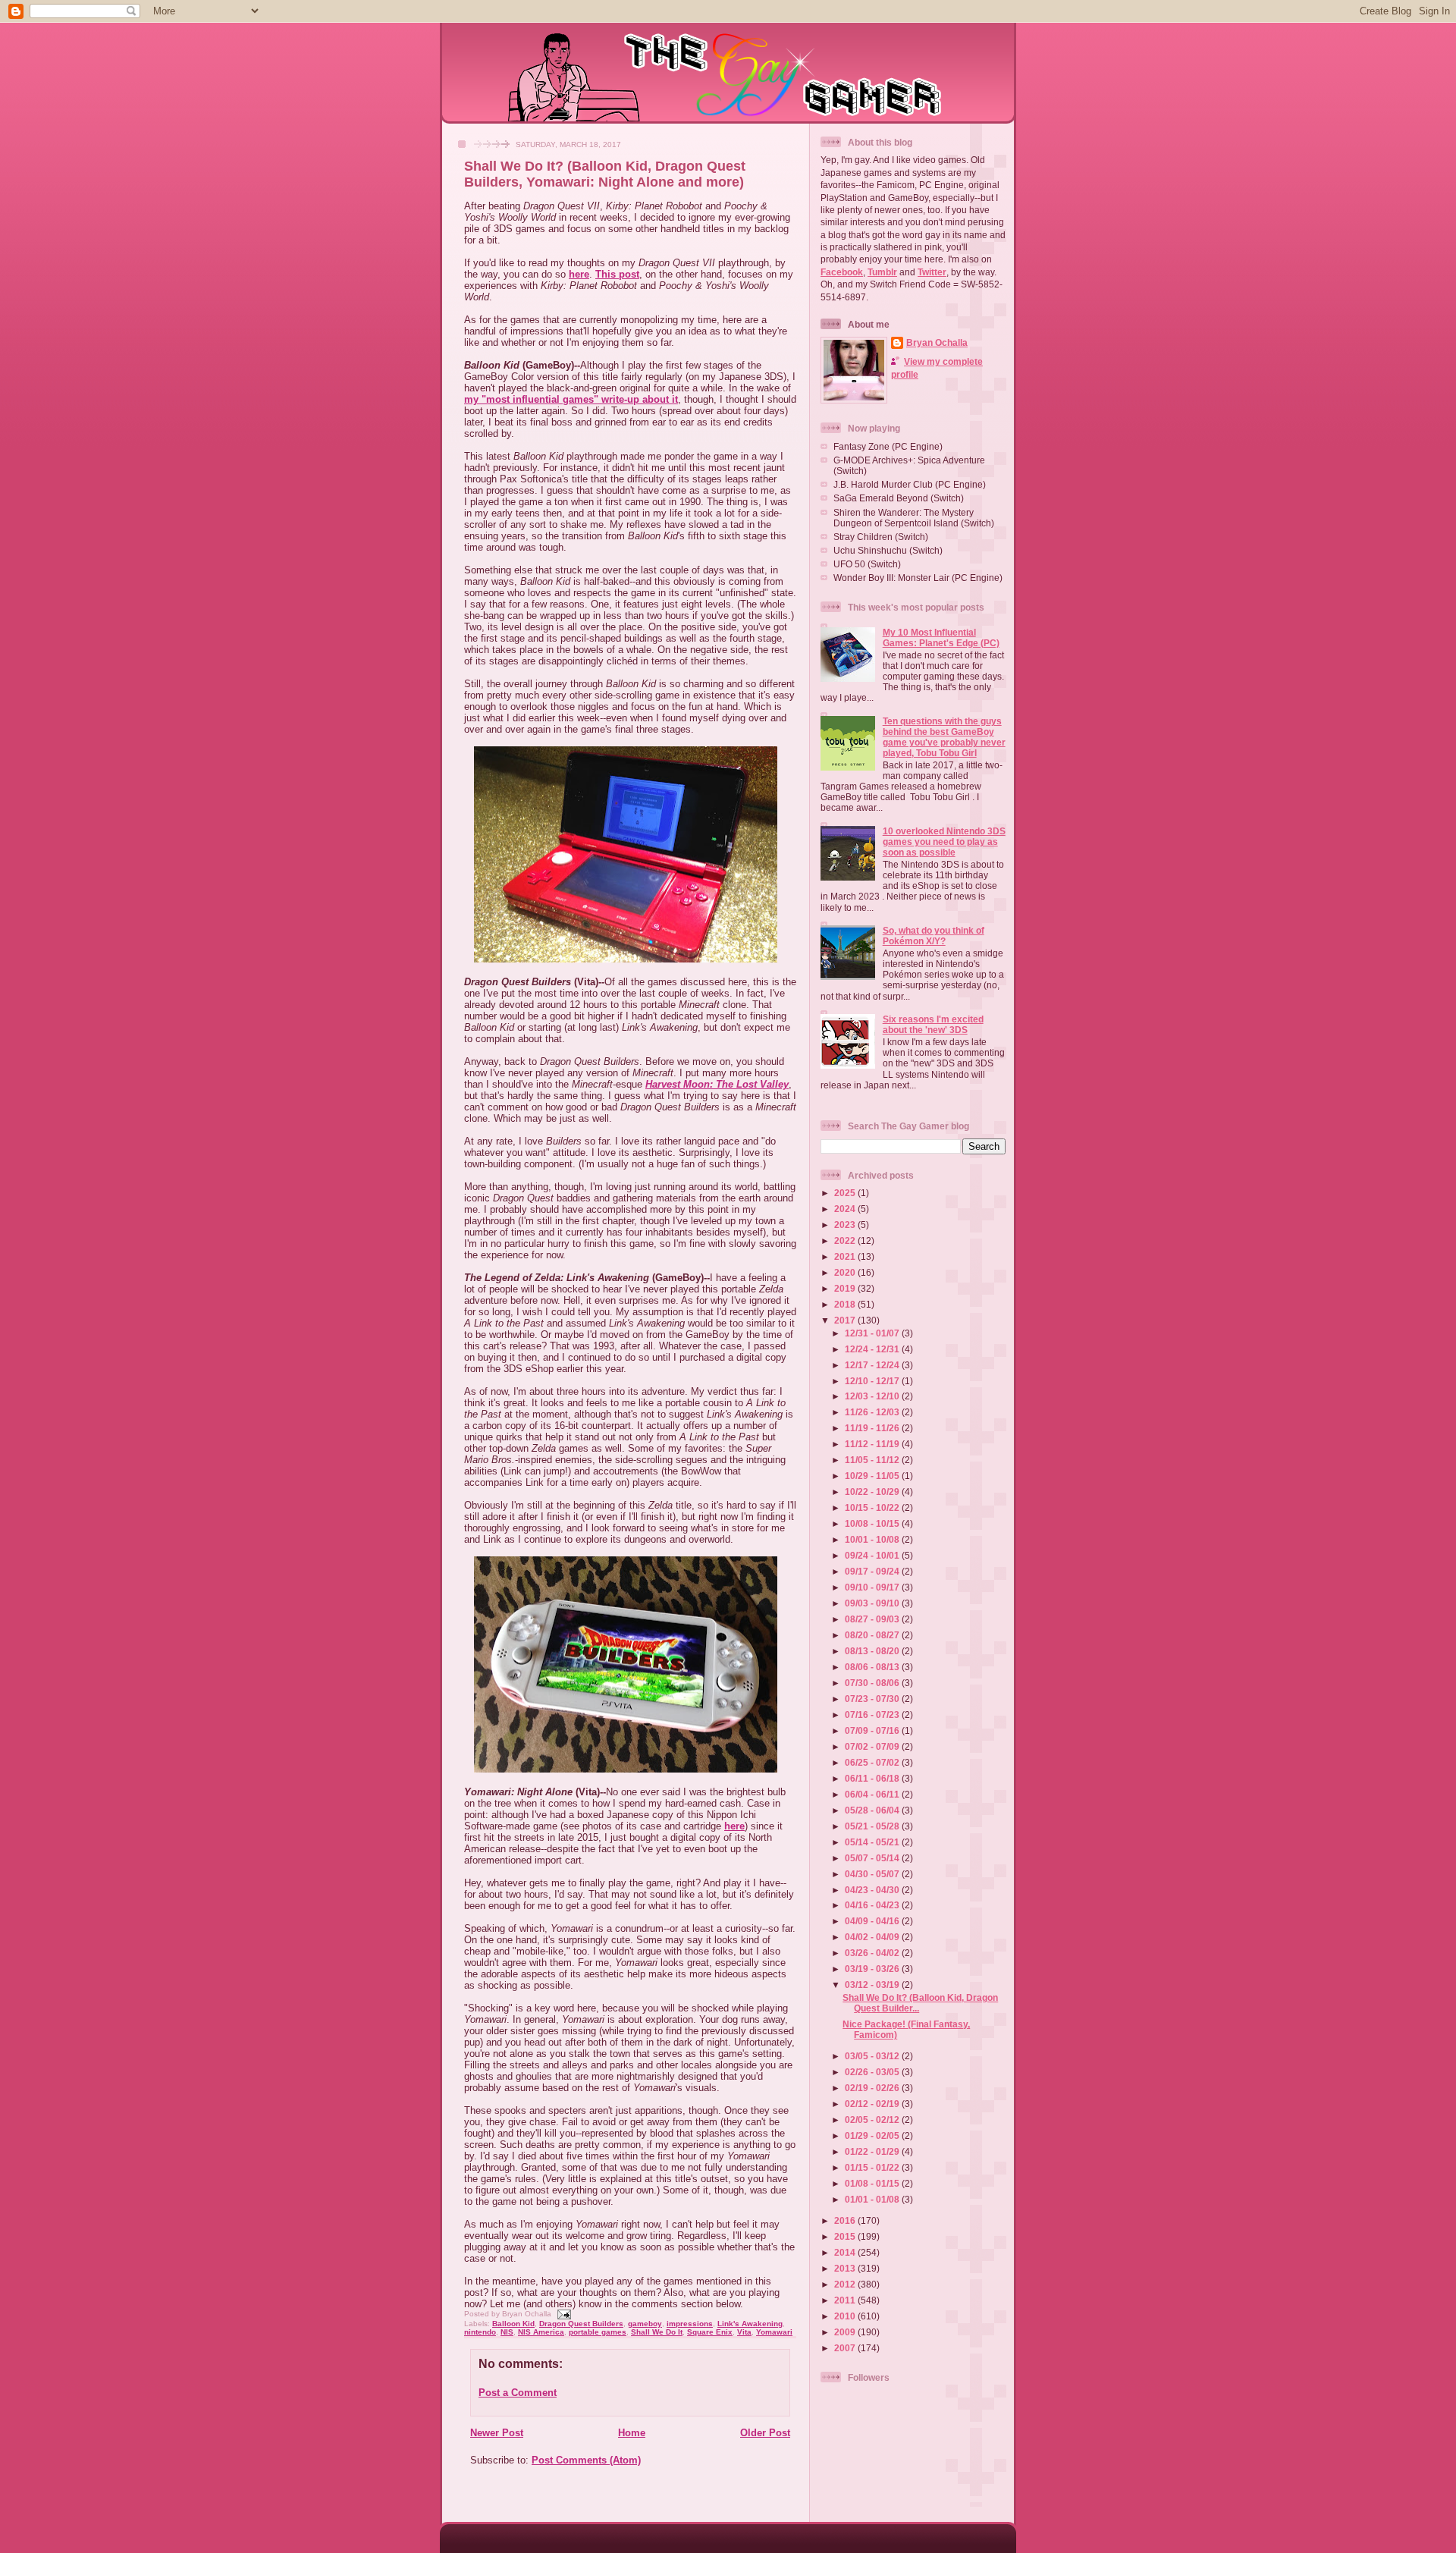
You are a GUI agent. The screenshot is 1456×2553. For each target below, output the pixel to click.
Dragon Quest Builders (581, 2324)
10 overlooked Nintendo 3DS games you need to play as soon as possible (944, 842)
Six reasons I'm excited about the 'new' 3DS (933, 1024)
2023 (846, 1225)
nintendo (480, 2332)
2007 (846, 2348)
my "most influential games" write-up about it (571, 399)
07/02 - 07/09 (873, 1746)
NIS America (541, 2332)
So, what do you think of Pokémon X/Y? (934, 936)
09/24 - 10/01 (873, 1555)
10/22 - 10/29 (873, 1492)
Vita (744, 2332)
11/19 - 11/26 (873, 1428)
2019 (846, 1288)
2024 (846, 1209)
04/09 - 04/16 (873, 1921)
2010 (846, 2316)
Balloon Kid (513, 2324)
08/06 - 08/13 (873, 1667)
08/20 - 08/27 (873, 1635)
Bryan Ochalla (937, 342)
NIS (507, 2332)
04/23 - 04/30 (873, 1890)
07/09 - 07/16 (873, 1730)
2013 (846, 2268)
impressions (690, 2324)
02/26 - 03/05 (873, 2072)
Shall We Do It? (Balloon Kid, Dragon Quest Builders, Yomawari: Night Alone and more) (605, 174)
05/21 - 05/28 (873, 1826)
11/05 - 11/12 (873, 1460)
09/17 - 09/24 (873, 1571)
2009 (846, 2332)
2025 (846, 1193)
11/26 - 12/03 (873, 1412)
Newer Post (497, 2433)
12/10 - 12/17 (873, 1381)
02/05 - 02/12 (873, 2120)
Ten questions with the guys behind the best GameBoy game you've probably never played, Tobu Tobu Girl (944, 737)
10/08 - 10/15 (873, 1523)
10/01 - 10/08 (873, 1539)
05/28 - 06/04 (873, 1810)
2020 (846, 1272)
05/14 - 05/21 (873, 1842)
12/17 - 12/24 (873, 1365)
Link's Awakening (750, 2324)
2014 (846, 2252)
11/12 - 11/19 (873, 1444)
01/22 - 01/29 (873, 2151)
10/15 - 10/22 (873, 1507)
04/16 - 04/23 (873, 1905)
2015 (846, 2236)
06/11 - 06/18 (873, 1778)
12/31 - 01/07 (873, 1333)
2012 (846, 2284)
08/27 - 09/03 (873, 1619)
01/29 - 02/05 (873, 2135)
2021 (846, 1256)
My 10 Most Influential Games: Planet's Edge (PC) (941, 637)
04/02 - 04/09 (873, 1937)
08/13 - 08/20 (873, 1651)
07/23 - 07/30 (873, 1699)
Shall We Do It (657, 2332)
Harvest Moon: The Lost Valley (717, 1084)
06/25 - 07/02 (873, 1762)
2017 (846, 1320)
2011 (846, 2300)
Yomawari (774, 2332)
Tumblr (882, 272)
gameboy (645, 2324)
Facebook (842, 272)
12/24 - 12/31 (873, 1349)
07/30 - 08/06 (873, 1683)
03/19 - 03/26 (873, 1969)
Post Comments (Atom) (586, 2460)
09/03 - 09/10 (873, 1603)
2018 (846, 1304)
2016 (846, 2220)
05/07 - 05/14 (873, 1858)
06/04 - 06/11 (873, 1794)
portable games (598, 2332)
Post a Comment (518, 2393)
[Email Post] (562, 2314)
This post (617, 274)
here (579, 274)
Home (632, 2433)
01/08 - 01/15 (873, 2183)
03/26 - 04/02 (873, 1953)
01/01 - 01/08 (873, 2199)
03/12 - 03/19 (873, 1985)
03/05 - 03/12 (873, 2056)
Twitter (932, 272)
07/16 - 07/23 (873, 1715)
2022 (846, 1240)
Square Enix (710, 2332)
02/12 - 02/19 (873, 2104)
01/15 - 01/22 (873, 2167)
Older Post (765, 2433)
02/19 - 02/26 (873, 2088)
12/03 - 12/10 (873, 1396)
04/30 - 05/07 (873, 1874)
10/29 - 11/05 (873, 1476)
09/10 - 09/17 (873, 1587)
